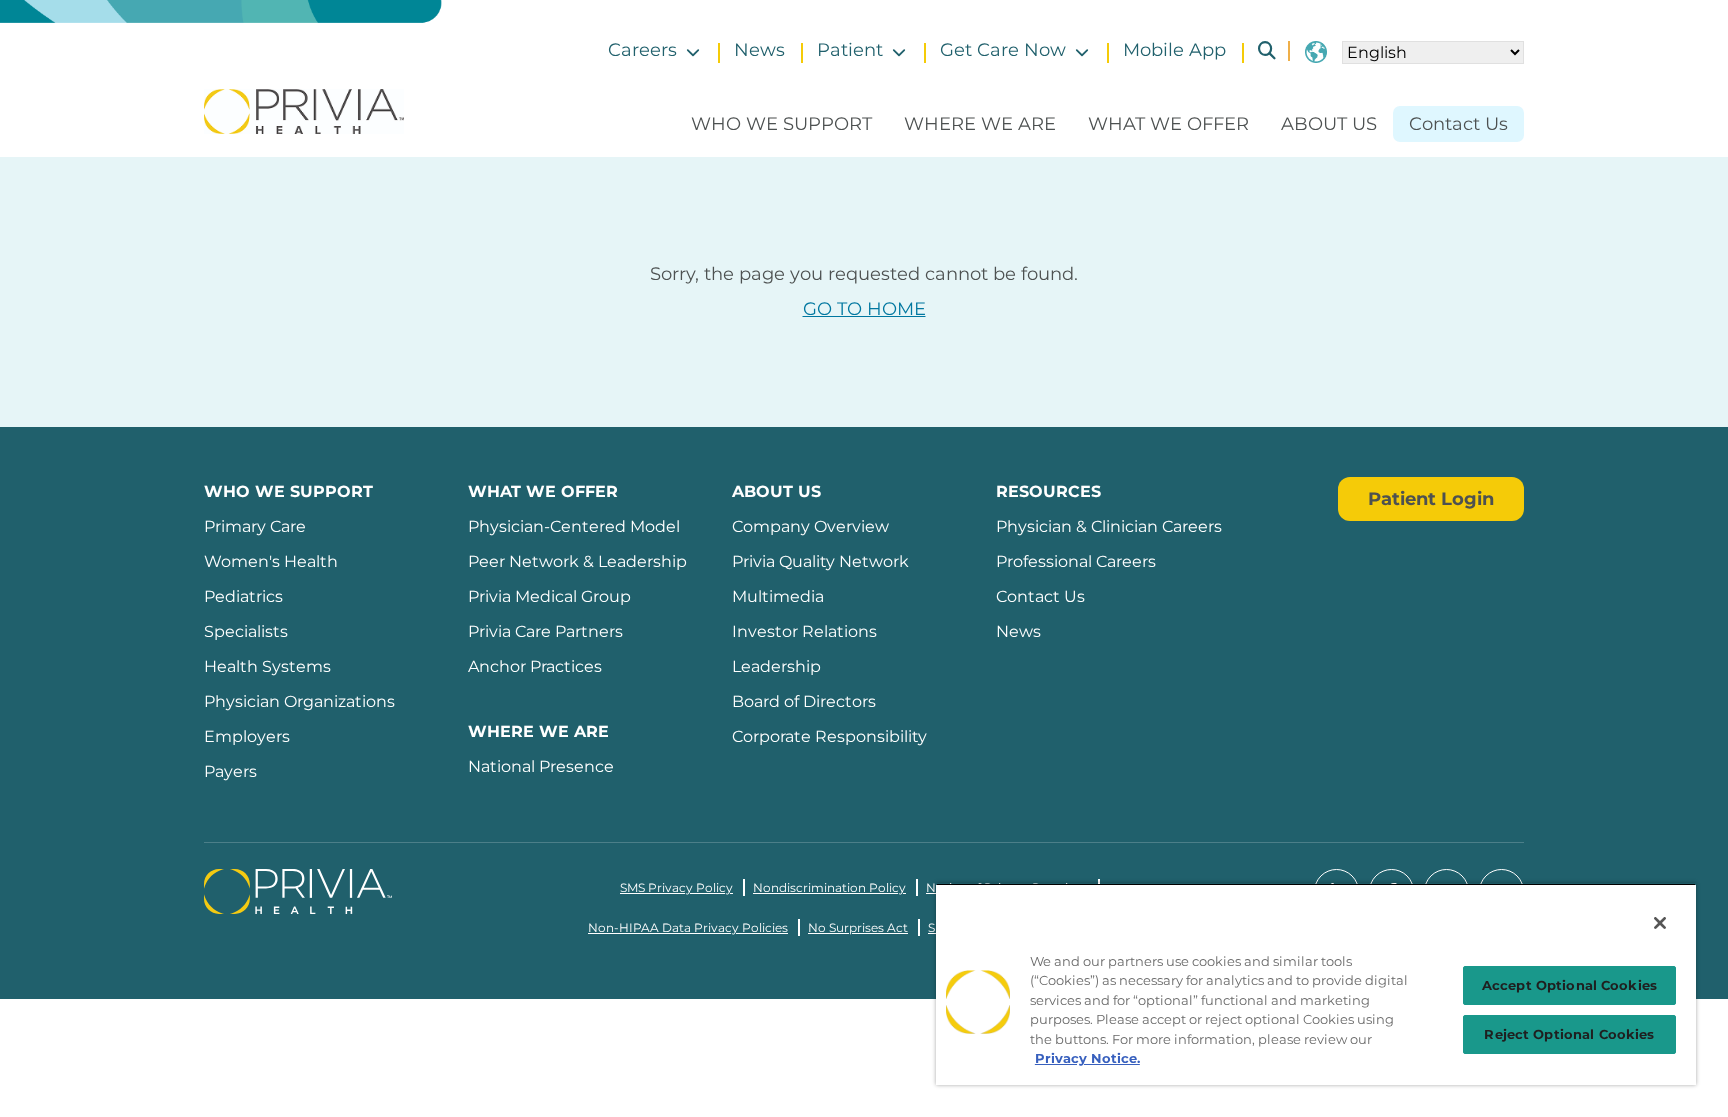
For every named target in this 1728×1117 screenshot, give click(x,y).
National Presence (541, 766)
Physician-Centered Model (574, 526)
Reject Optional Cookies (1569, 1034)
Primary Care (255, 526)
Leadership (776, 666)
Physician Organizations (299, 701)
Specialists (246, 631)
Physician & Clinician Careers (1109, 526)
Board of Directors (804, 701)
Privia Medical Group (549, 596)
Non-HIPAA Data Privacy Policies (688, 927)
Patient (850, 50)
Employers (247, 736)
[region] (1316, 984)
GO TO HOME (864, 309)
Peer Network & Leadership (577, 561)
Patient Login (1431, 499)
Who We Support (781, 124)
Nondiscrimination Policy (829, 887)
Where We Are (980, 124)
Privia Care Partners (545, 631)
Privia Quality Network (820, 561)
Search (1259, 50)
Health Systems (267, 666)
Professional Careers (1076, 561)
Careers (642, 50)
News (759, 50)
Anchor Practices (535, 666)
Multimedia (778, 596)
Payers (230, 771)
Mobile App (1174, 50)
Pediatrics (243, 596)
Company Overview (810, 526)
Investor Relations (804, 631)
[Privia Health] (304, 110)
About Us (1329, 124)
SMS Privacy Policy (676, 887)
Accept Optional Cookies (1569, 985)
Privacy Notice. (1087, 1058)
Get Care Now (1003, 50)
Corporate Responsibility (829, 736)
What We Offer (1168, 124)
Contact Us (1458, 124)
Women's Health (271, 561)
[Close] (1660, 923)
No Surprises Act (858, 927)
